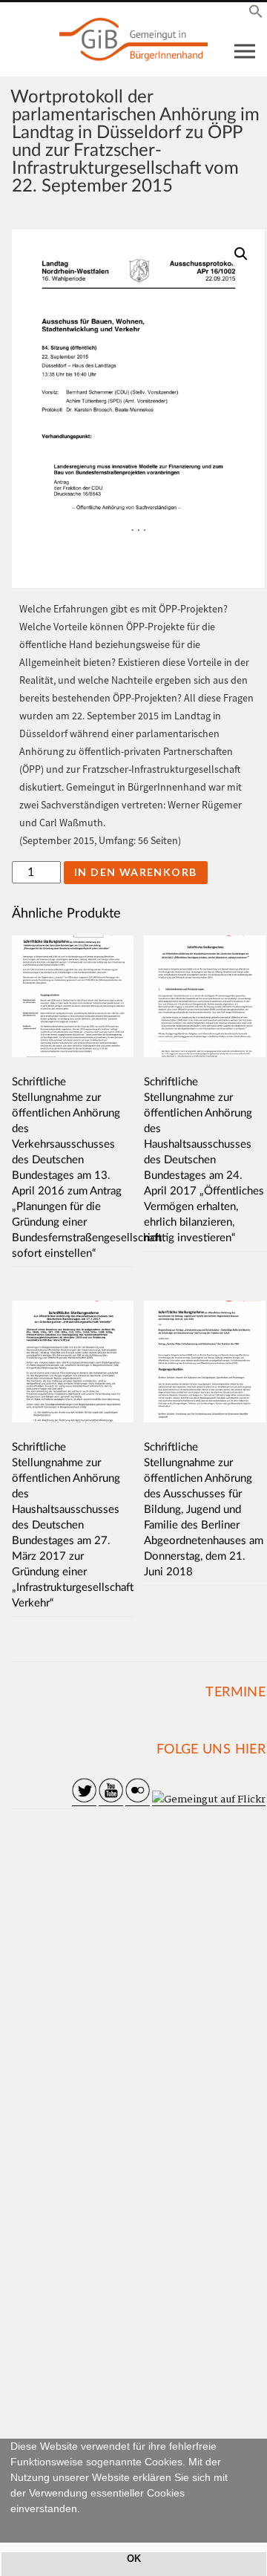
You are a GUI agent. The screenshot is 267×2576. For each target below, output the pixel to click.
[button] (13, 2526)
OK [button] (134, 2559)
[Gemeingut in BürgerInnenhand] (133, 39)
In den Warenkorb (135, 872)
